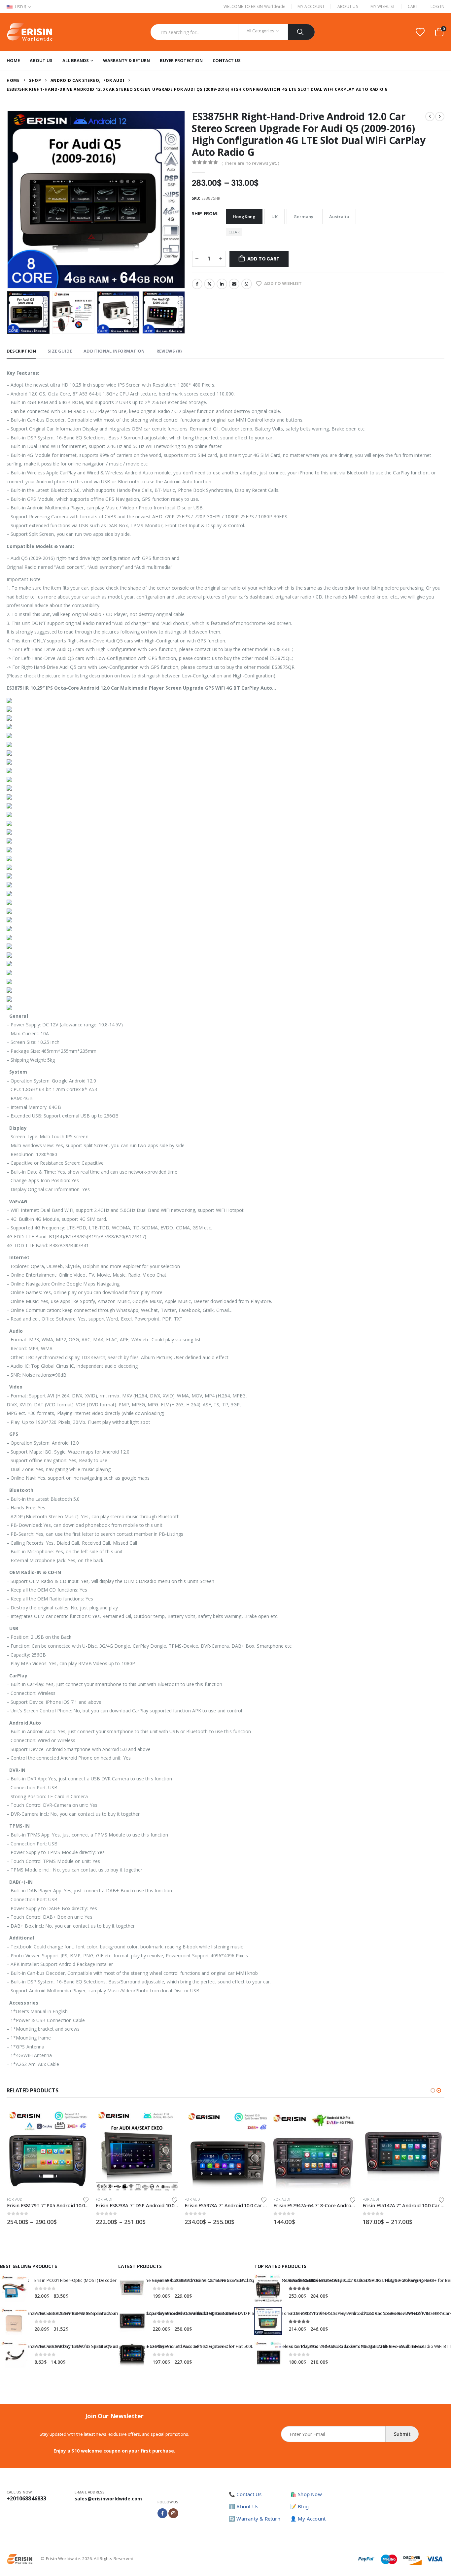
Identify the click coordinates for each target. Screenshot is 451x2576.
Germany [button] (303, 217)
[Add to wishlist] (86, 2199)
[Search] (301, 32)
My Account (311, 6)
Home (13, 60)
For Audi (15, 2199)
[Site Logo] (30, 32)
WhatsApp (247, 284)
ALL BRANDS (76, 60)
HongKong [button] (244, 217)
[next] (440, 117)
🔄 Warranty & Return (255, 2519)
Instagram (173, 2513)
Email (234, 284)
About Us (348, 6)
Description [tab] (21, 351)
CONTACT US (227, 60)
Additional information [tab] (114, 351)
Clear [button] (234, 232)
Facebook (197, 284)
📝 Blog (299, 2506)
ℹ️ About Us (243, 2506)
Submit (402, 2434)
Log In (437, 6)
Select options (78, 2120)
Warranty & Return (126, 60)
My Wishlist (383, 6)
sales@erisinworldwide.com (108, 2499)
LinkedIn (222, 284)
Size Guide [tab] (60, 351)
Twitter (209, 284)
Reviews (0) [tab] (169, 351)
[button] (8, 199)
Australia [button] (339, 217)
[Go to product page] (48, 2150)
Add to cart (263, 259)
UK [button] (274, 217)
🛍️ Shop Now (306, 2494)
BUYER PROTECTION (181, 60)
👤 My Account (308, 2519)
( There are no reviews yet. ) (250, 163)
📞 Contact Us (245, 2494)
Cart (413, 6)
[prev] (430, 117)
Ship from (205, 213)
